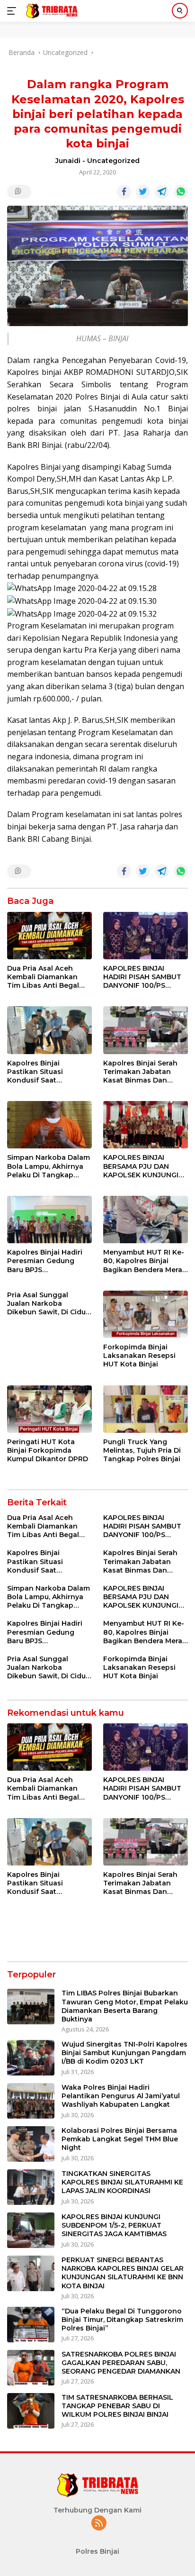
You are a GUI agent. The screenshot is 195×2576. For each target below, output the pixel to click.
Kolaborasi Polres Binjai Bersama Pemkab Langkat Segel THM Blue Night (120, 2139)
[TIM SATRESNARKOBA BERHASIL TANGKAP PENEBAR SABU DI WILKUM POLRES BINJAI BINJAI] (31, 2411)
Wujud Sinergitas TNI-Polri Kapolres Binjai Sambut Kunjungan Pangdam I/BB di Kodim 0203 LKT (124, 2053)
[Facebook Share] (124, 192)
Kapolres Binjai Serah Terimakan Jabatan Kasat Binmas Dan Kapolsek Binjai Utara (141, 1072)
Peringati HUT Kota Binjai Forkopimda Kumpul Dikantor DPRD (48, 1450)
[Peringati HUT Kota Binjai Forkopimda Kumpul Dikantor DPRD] (49, 1409)
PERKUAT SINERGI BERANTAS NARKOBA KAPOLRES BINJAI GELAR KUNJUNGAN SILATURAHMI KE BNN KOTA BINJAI (123, 2273)
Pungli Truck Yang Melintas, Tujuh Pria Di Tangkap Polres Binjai (142, 1450)
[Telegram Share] (162, 192)
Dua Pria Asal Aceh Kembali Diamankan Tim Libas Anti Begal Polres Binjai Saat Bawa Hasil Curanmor (48, 977)
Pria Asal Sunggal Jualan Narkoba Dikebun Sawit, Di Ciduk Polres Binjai (49, 1304)
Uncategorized (113, 161)
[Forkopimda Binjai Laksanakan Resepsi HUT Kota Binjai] (146, 1314)
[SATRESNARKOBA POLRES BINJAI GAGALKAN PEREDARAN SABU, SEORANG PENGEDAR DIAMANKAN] (31, 2368)
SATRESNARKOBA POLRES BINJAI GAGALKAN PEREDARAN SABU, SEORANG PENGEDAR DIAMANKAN (121, 2363)
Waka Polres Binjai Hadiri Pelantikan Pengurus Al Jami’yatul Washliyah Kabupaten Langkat (121, 2096)
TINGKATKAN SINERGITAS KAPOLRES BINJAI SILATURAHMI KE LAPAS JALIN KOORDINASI (122, 2182)
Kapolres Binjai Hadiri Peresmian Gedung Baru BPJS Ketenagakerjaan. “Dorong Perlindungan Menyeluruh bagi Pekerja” (47, 1261)
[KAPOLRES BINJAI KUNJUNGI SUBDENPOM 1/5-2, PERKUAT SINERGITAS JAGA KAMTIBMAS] (31, 2230)
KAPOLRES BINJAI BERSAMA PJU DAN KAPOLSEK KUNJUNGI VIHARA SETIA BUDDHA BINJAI (143, 1166)
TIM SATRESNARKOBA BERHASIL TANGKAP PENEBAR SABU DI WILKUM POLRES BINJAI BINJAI (117, 2406)
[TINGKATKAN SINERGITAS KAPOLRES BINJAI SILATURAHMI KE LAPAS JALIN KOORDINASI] (31, 2187)
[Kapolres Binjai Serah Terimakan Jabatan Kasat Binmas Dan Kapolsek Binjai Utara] (146, 1030)
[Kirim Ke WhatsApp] (181, 192)
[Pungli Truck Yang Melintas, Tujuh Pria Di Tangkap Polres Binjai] (146, 1409)
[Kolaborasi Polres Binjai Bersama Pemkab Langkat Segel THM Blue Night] (31, 2144)
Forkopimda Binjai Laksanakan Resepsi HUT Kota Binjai (139, 1356)
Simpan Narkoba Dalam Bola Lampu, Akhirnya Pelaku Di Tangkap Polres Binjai (49, 1166)
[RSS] (99, 2524)
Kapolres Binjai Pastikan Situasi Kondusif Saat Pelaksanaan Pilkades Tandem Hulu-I (46, 1072)
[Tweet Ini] (143, 192)
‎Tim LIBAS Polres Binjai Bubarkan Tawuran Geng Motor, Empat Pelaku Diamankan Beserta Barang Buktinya (125, 2006)
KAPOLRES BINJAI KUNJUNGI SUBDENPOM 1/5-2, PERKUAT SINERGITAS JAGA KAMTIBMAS (114, 2225)
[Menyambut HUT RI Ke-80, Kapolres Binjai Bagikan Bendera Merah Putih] (146, 1220)
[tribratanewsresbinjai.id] (50, 11)
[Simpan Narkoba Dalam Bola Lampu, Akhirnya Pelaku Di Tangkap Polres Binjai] (49, 1125)
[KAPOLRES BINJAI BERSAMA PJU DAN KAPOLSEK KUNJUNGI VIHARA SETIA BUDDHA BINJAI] (146, 1125)
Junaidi (68, 161)
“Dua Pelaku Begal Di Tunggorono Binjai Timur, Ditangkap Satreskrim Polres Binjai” (122, 2320)
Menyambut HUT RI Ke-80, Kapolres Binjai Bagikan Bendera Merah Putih (145, 1261)
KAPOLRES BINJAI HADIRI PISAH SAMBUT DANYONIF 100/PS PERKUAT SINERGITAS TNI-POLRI (142, 977)
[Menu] (13, 11)
